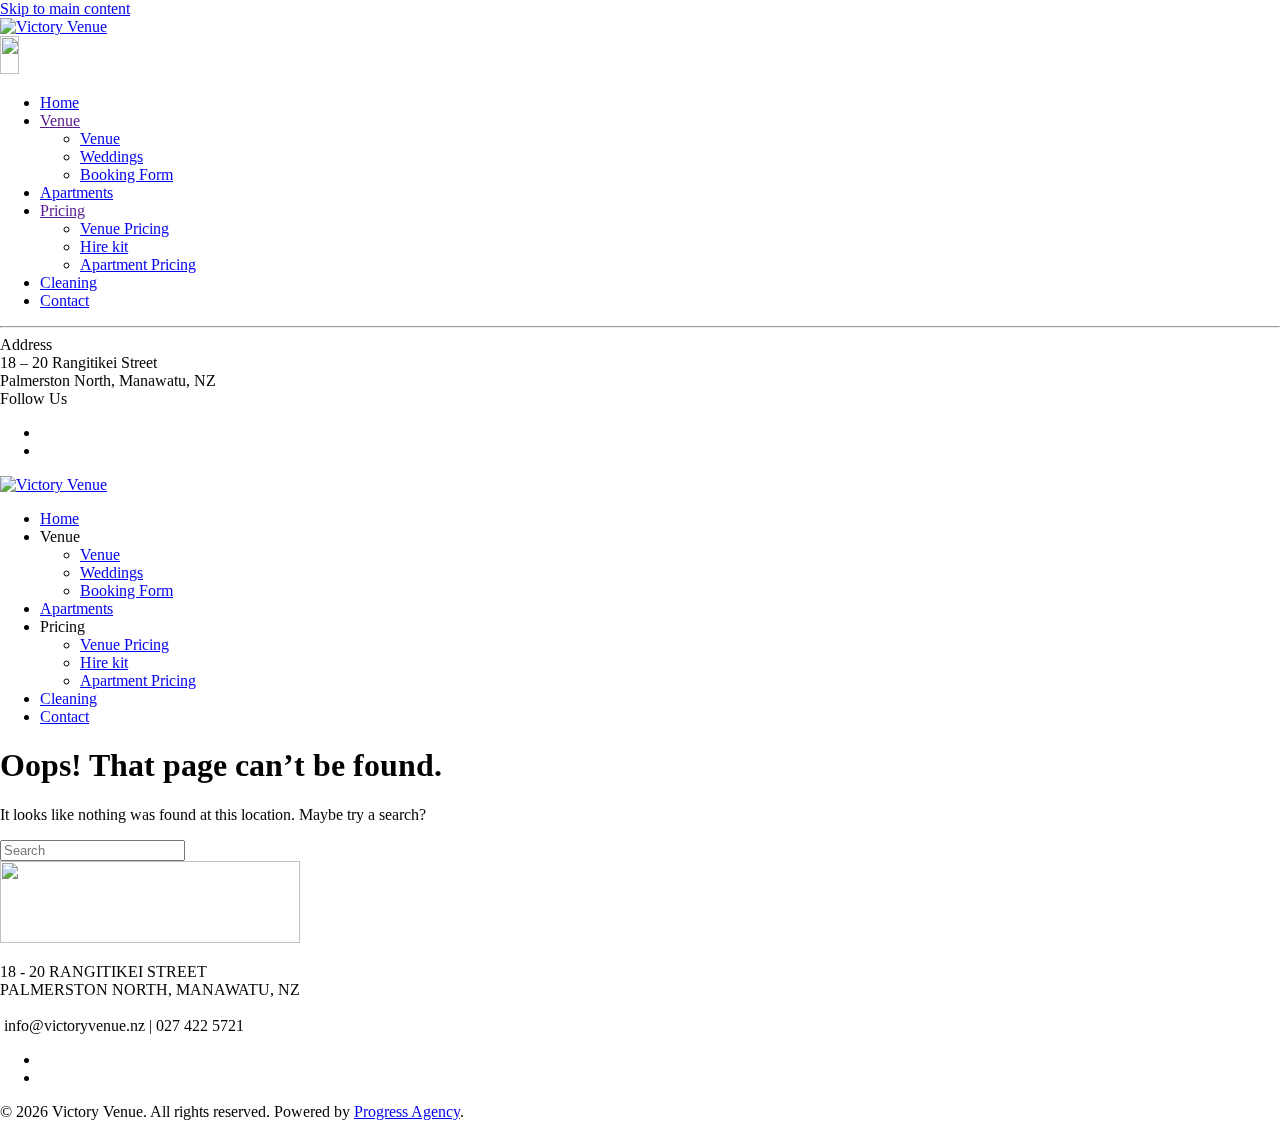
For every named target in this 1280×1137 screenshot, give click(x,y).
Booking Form (126, 174)
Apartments (76, 192)
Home (59, 102)
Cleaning (68, 282)
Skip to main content (65, 8)
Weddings (111, 156)
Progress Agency (407, 1111)
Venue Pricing (124, 228)
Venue (60, 120)
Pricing (62, 210)
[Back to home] (53, 26)
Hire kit (104, 246)
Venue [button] (60, 536)
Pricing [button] (62, 626)
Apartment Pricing (138, 264)
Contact (64, 300)
